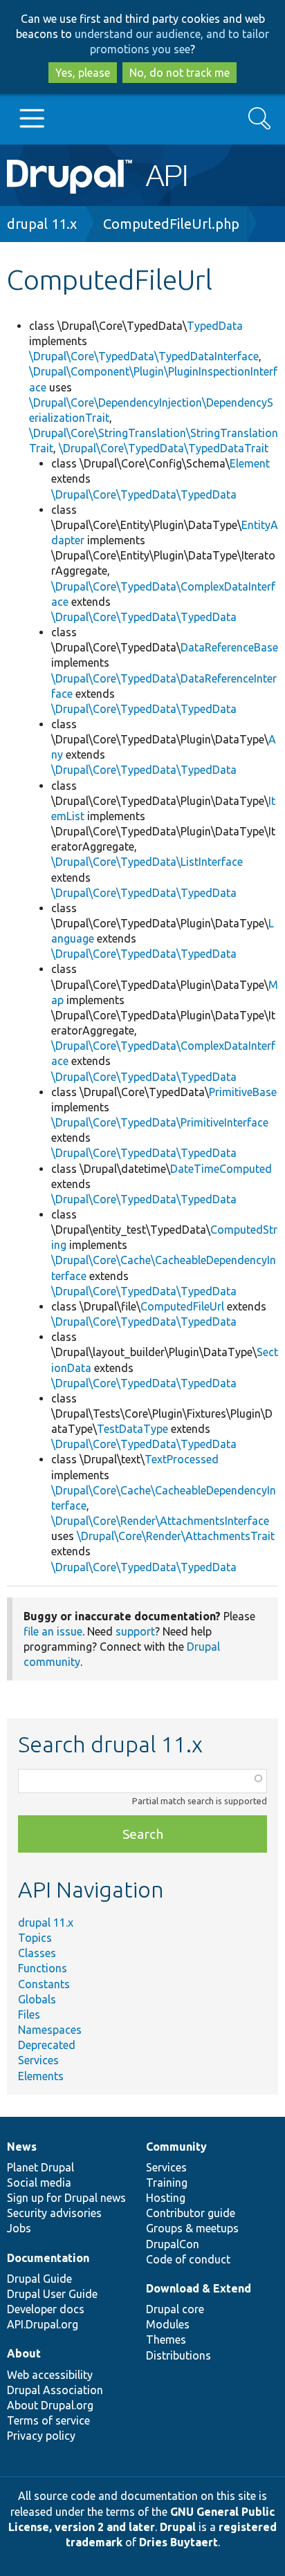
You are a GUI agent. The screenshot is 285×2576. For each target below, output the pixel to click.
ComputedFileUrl (182, 1306)
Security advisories (54, 2213)
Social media (39, 2183)
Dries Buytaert (178, 2542)
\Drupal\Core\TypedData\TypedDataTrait (164, 448)
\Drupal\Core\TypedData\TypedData (144, 494)
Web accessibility (50, 2375)
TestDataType (132, 1429)
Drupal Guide (39, 2279)
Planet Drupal (40, 2167)
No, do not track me (180, 73)
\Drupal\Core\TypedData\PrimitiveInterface (160, 1122)
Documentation (48, 2258)
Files (29, 2014)
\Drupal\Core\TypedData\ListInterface (147, 862)
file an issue (53, 1631)
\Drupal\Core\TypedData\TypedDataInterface (144, 356)
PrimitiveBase (243, 1092)
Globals (37, 1999)
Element (250, 463)
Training (167, 2183)
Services (38, 2060)
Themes (166, 2339)
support (135, 1631)
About (24, 2353)
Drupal (178, 2527)
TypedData (215, 326)
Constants (44, 1984)
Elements (41, 2076)
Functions (43, 1968)
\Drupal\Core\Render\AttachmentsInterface (160, 1521)
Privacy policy (41, 2436)
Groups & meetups (192, 2228)
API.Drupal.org (43, 2324)
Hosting (166, 2198)
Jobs (19, 2228)
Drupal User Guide (52, 2294)
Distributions (178, 2355)
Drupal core (175, 2309)
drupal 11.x (42, 224)
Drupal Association (55, 2390)
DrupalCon (173, 2244)
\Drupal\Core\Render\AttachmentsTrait (176, 1536)
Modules (168, 2324)
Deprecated (47, 2045)
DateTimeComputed (221, 1169)
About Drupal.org (50, 2405)
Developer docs (46, 2309)
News (22, 2147)
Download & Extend (199, 2288)
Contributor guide (191, 2213)
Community (176, 2147)
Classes (37, 1953)
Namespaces (50, 2030)
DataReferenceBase (229, 647)
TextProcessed (182, 1459)
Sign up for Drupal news (66, 2198)
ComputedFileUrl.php (171, 224)
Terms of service (48, 2420)
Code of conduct (188, 2259)
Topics (35, 1938)
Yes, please (83, 73)
